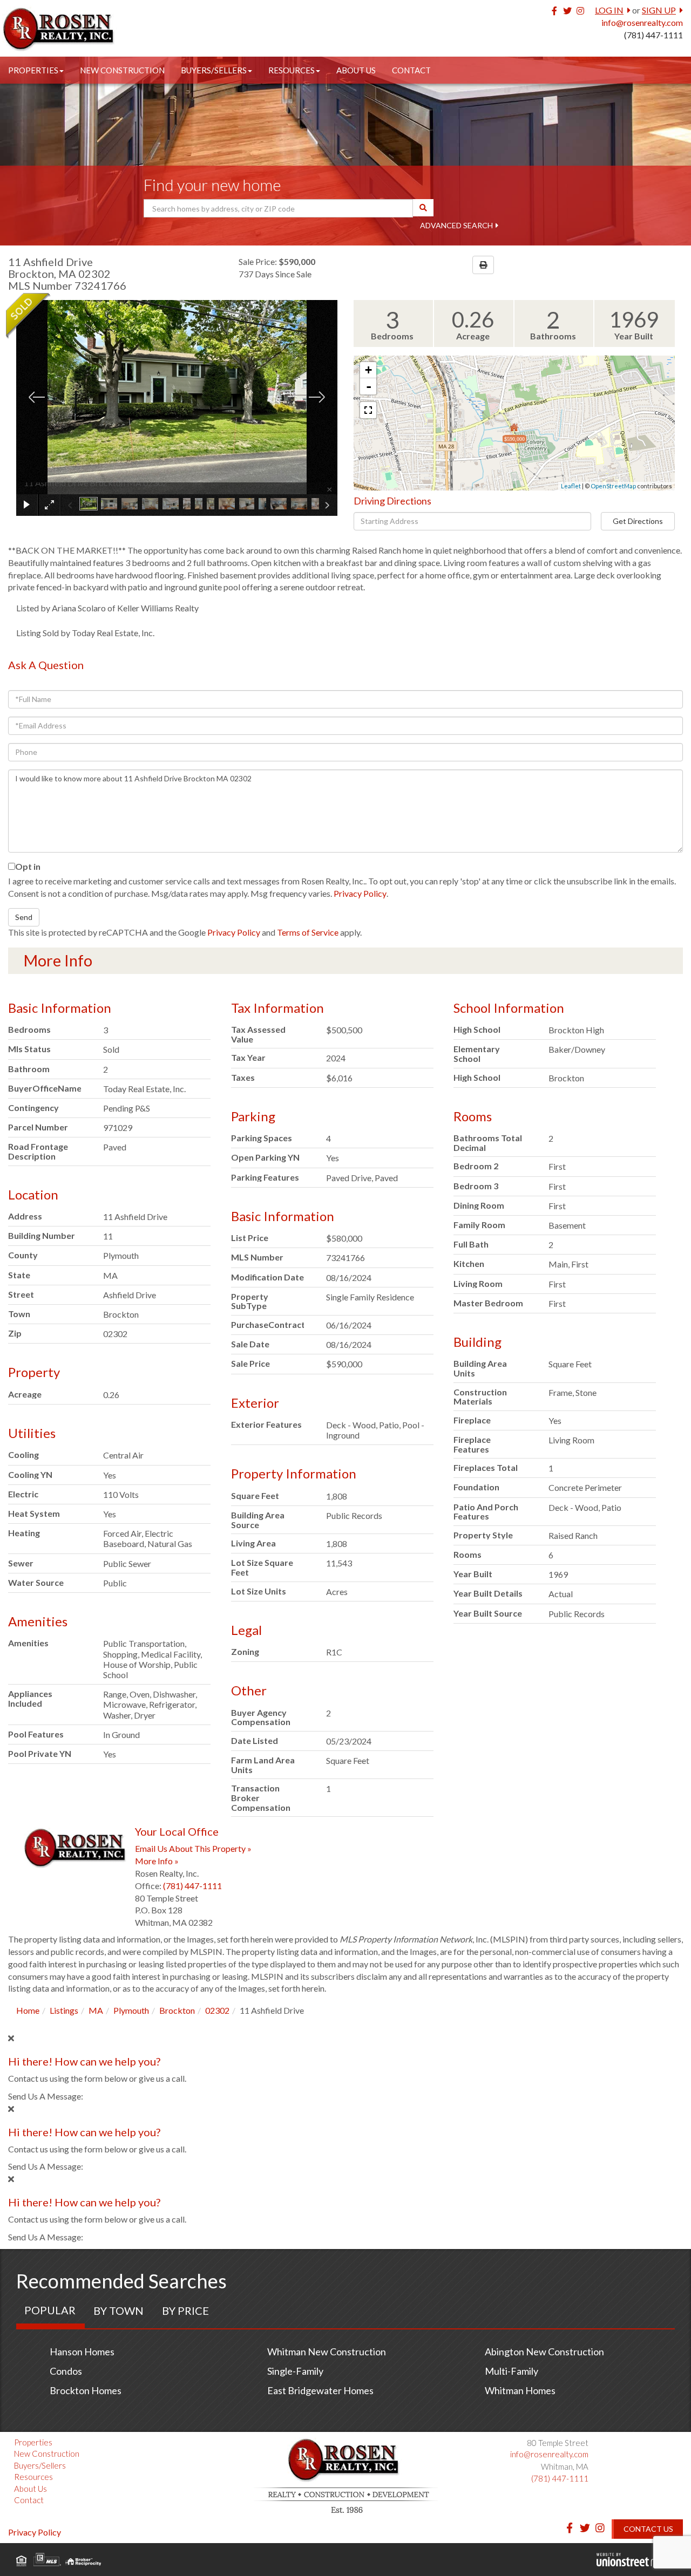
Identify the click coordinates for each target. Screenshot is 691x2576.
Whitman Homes (520, 2390)
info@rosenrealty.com (642, 22)
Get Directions (638, 521)
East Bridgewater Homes (320, 2390)
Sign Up (659, 10)
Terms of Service (308, 932)
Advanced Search (456, 225)
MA (96, 2010)
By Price (185, 2311)
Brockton (177, 2010)
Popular (50, 2310)
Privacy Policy (360, 893)
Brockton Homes (86, 2390)
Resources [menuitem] (292, 70)
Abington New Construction (544, 2352)
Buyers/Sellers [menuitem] (214, 70)
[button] (423, 208)
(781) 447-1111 (653, 35)
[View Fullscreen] (368, 410)
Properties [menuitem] (33, 70)
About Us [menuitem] (356, 70)
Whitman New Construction (327, 2352)
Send (24, 917)
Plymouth (131, 2010)
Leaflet (571, 486)
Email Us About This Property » (193, 1848)
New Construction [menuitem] (122, 70)
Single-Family (295, 2371)
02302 (217, 2010)
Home (28, 2010)
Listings (64, 2010)
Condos (66, 2371)
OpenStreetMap (613, 486)
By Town (118, 2311)
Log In (609, 10)
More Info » (157, 1861)
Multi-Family (512, 2371)
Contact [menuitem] (411, 70)
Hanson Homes (82, 2352)
